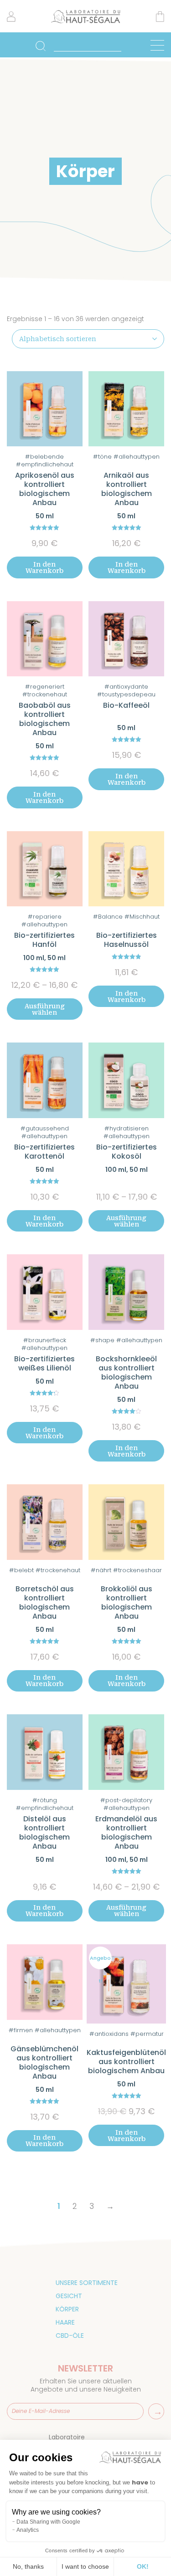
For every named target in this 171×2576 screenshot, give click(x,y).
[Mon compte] (11, 20)
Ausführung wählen (45, 1009)
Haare (65, 2322)
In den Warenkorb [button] (44, 567)
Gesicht (69, 2296)
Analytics (28, 2530)
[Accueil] (86, 22)
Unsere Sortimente (87, 2283)
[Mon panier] (160, 18)
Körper (67, 2309)
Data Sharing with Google (48, 2522)
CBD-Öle (70, 2336)
